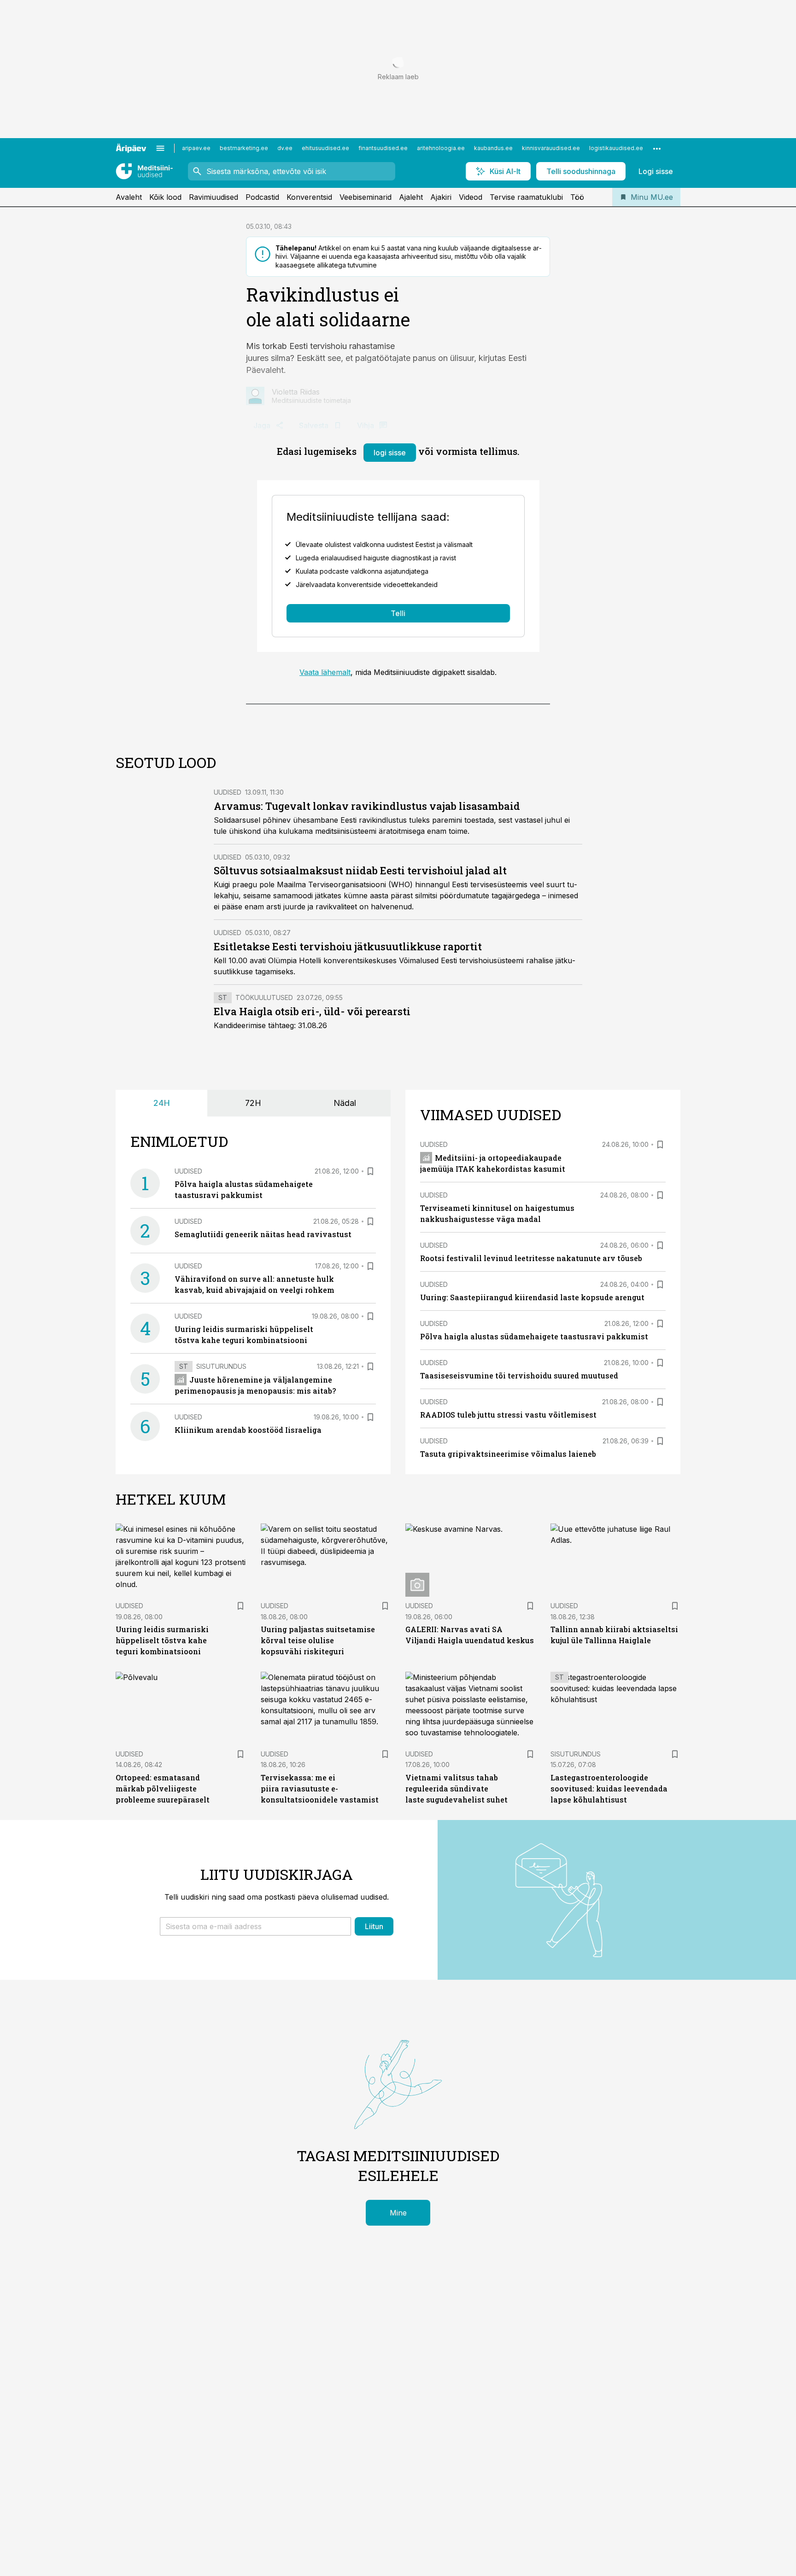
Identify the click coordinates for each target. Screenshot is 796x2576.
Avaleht (129, 197)
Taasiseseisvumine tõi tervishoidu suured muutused (519, 1375)
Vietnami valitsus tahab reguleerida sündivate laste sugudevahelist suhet (457, 1788)
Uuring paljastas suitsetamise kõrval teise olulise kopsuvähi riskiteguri (318, 1640)
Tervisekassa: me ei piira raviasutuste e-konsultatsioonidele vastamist (320, 1788)
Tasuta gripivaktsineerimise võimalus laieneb (508, 1454)
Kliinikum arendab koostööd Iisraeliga (248, 1430)
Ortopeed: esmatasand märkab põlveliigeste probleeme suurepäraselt (163, 1788)
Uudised (228, 792)
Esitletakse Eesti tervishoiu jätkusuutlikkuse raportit (348, 946)
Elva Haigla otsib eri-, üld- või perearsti (312, 1011)
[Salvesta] (370, 1171)
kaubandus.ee (493, 148)
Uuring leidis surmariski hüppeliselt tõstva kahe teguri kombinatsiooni (162, 1640)
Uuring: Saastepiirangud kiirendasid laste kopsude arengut (532, 1297)
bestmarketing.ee (244, 148)
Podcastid (262, 197)
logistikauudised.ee (616, 148)
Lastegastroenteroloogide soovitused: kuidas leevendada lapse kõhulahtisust (609, 1788)
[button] (255, 1926)
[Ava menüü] (160, 148)
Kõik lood (165, 197)
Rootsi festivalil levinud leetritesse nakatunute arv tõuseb (531, 1258)
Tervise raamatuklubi (526, 197)
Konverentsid (309, 197)
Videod (471, 197)
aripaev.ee (196, 148)
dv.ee (285, 148)
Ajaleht (411, 197)
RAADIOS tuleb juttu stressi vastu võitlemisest (508, 1415)
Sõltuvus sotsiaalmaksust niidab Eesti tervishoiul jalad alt (360, 870)
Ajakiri (441, 197)
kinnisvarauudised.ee (551, 148)
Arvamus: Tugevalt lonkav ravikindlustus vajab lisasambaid (367, 806)
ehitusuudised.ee (325, 148)
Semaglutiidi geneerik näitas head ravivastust (263, 1234)
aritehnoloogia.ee (441, 148)
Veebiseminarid (366, 197)
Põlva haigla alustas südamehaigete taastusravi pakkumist (534, 1336)
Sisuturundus (221, 1366)
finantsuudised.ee (383, 148)
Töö (577, 197)
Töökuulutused (264, 997)
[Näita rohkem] (657, 148)
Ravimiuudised (214, 197)
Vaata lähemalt (325, 672)
